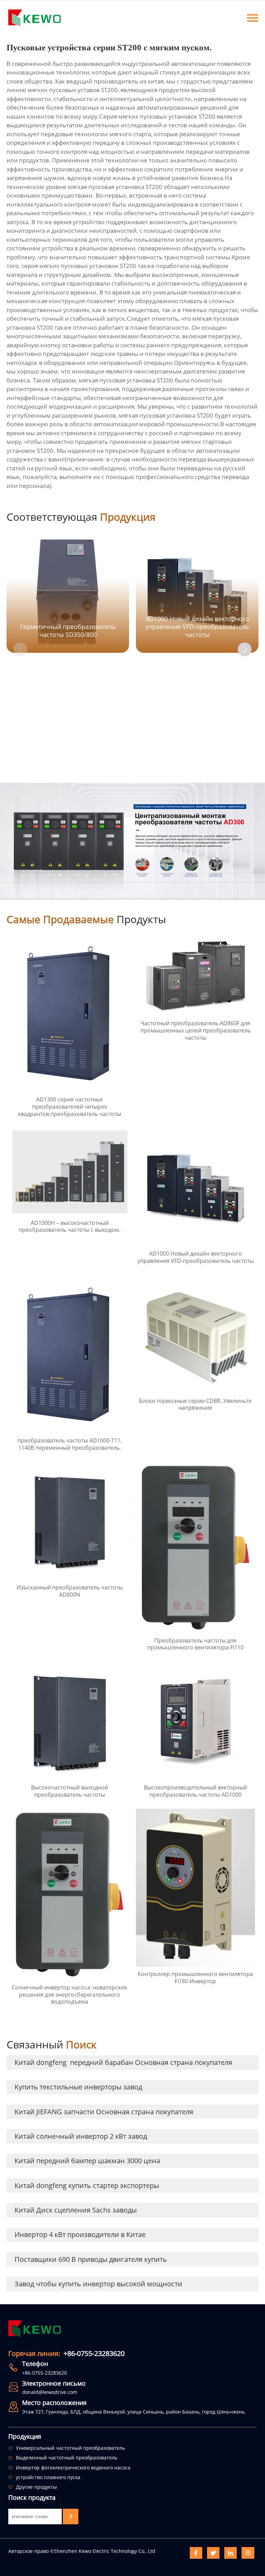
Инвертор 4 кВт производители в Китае (80, 2234)
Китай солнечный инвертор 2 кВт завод (81, 2136)
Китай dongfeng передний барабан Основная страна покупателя (123, 2062)
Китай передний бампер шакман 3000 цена (87, 2161)
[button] (245, 649)
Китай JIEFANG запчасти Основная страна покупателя (104, 2112)
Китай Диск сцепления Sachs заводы (76, 2210)
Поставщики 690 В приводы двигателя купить (91, 2259)
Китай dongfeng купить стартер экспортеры (87, 2185)
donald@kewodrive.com (50, 2392)
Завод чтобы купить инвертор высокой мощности (98, 2284)
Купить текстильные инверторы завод (78, 2087)
